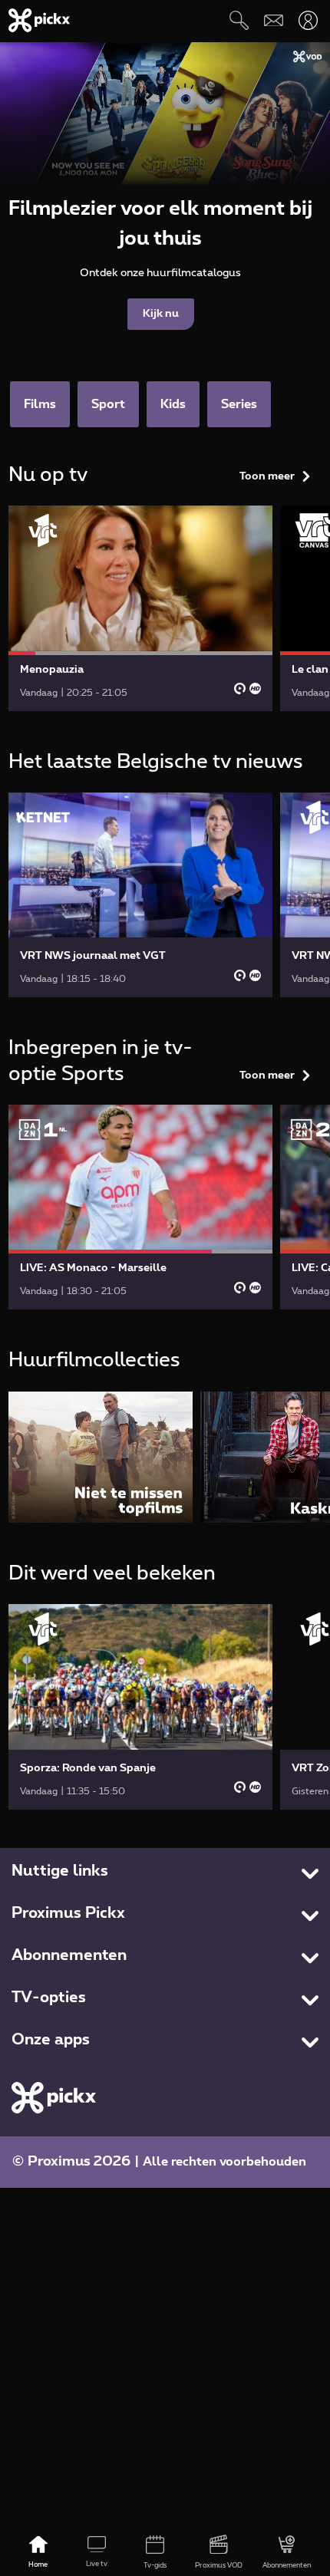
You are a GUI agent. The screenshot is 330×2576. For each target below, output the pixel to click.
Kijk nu (161, 314)
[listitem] (101, 1457)
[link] (140, 608)
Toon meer (267, 476)
